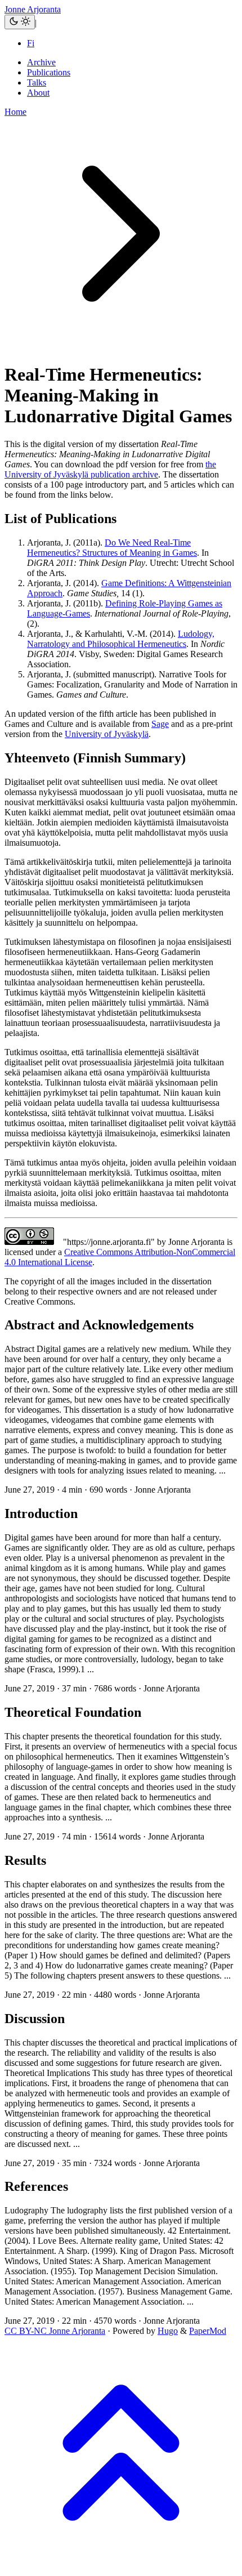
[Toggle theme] (20, 22)
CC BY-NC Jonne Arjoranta (55, 2331)
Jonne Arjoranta (33, 9)
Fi (31, 43)
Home (15, 112)
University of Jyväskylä (107, 734)
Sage (160, 724)
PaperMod (208, 2331)
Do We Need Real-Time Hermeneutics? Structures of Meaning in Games (112, 548)
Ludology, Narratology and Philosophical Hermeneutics (121, 639)
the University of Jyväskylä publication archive (110, 469)
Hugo (168, 2331)
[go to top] (121, 2566)
